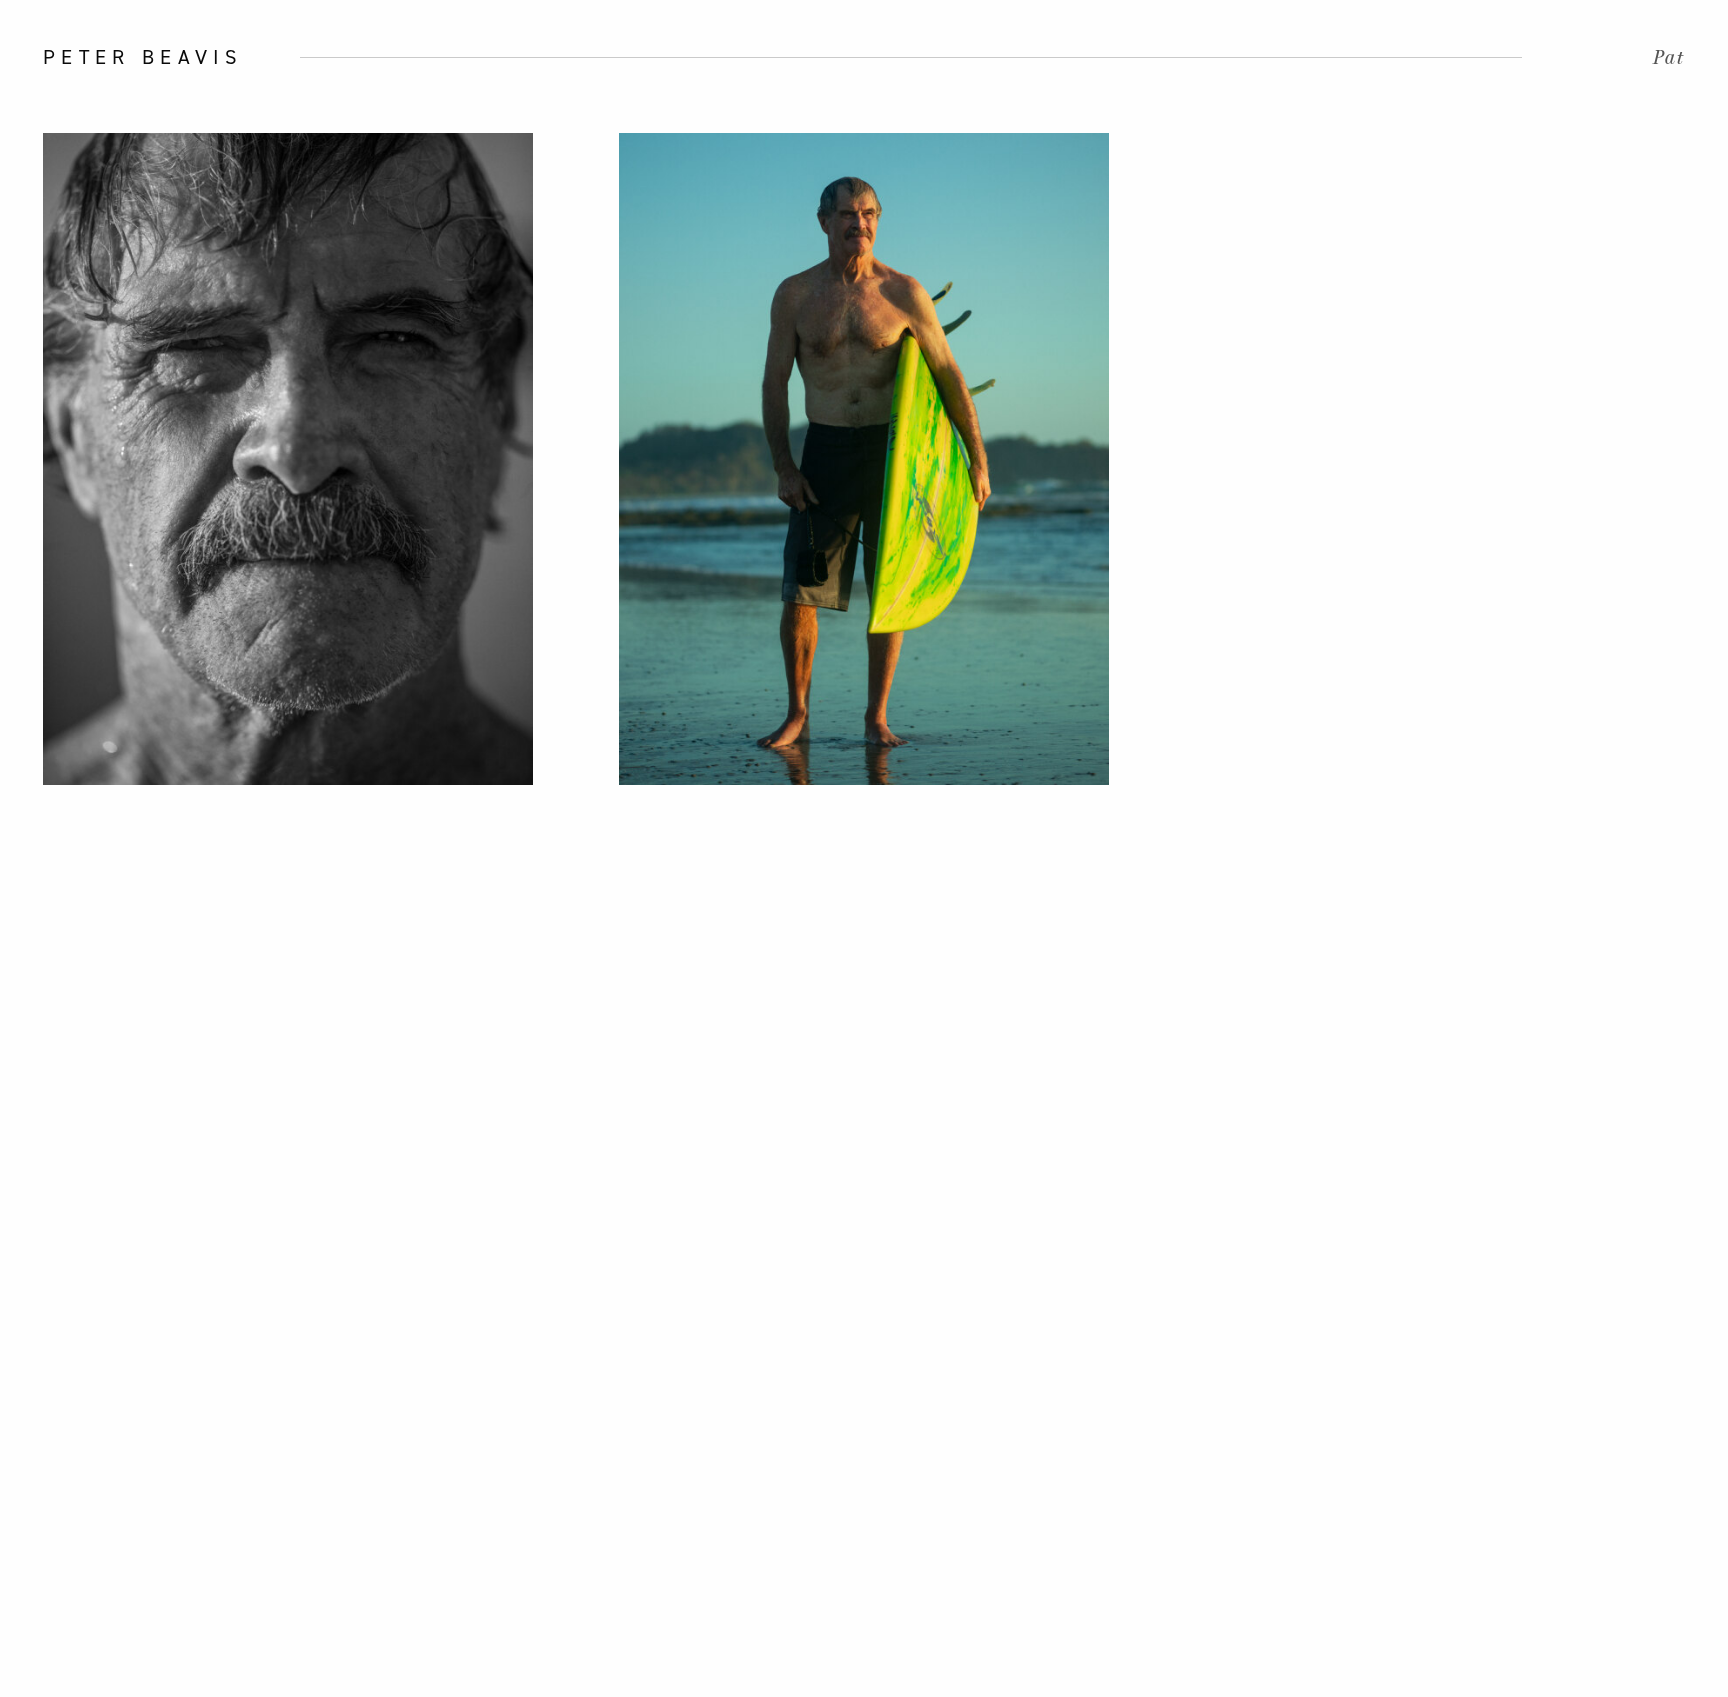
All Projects (35, 849)
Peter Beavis (143, 57)
